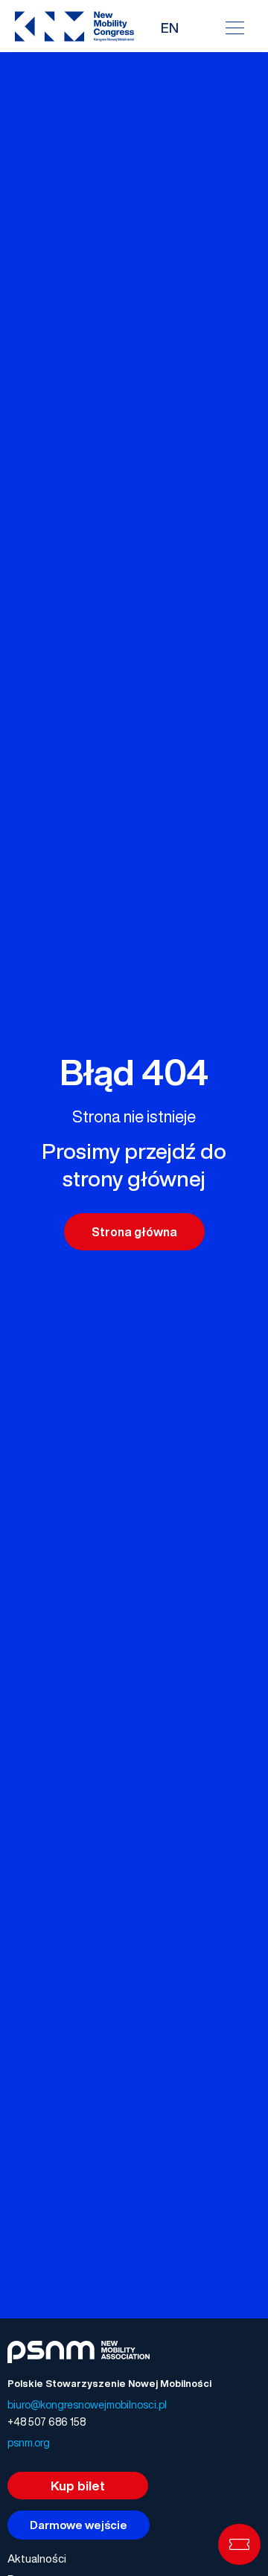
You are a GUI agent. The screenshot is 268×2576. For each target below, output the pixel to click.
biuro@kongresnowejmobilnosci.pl (87, 2404)
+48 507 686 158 (47, 2422)
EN (170, 28)
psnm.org (29, 2442)
